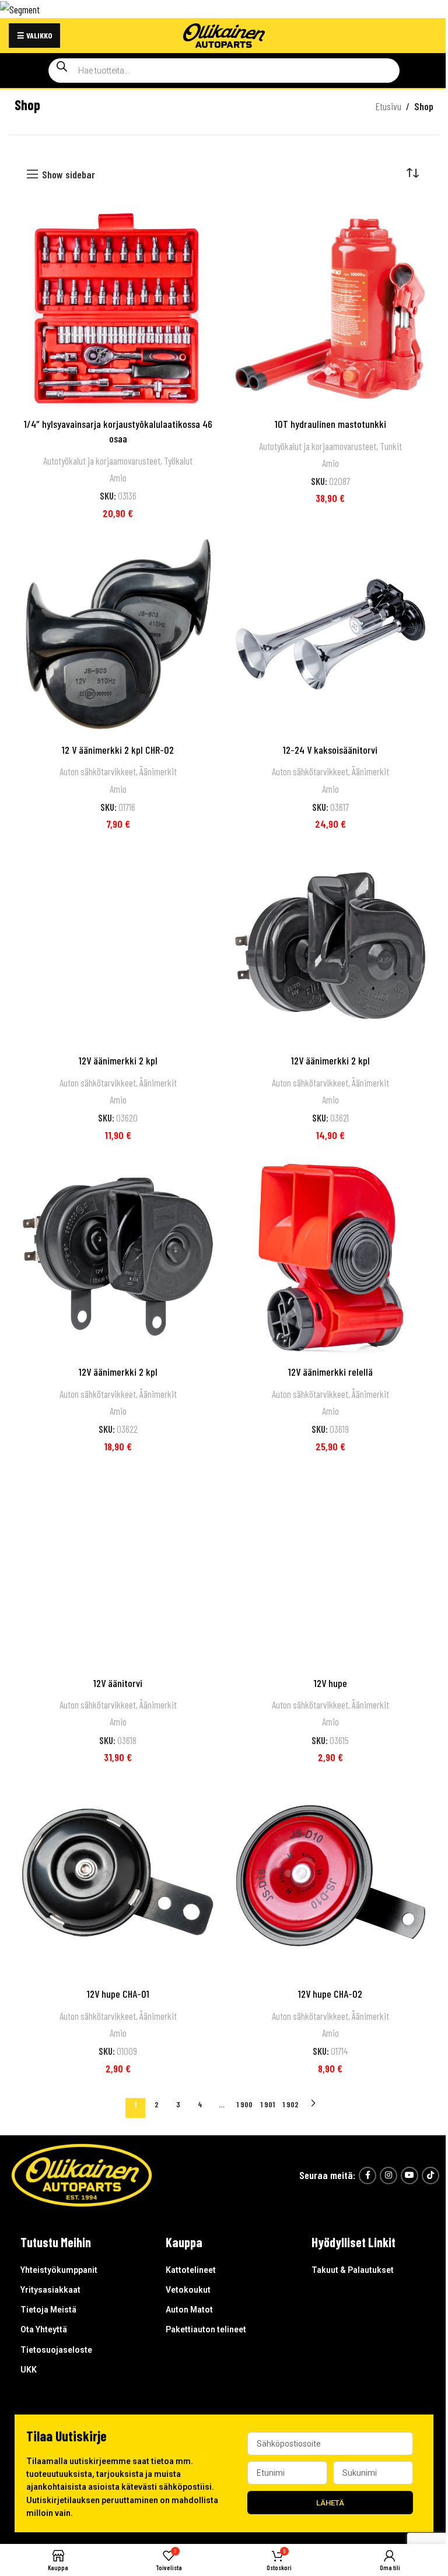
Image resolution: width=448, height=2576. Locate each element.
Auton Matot (189, 2310)
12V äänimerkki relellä (330, 1372)
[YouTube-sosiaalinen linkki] (409, 2176)
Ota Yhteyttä (44, 2329)
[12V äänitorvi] (118, 1568)
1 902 (290, 2104)
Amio (118, 477)
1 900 (244, 2104)
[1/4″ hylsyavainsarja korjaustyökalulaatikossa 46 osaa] (118, 308)
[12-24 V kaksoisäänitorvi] (330, 634)
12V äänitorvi (118, 1683)
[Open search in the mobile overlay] (224, 71)
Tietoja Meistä (48, 2310)
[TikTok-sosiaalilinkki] (430, 2176)
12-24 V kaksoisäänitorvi (330, 750)
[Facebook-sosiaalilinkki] (367, 2176)
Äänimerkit (158, 771)
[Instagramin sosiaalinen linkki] (388, 2176)
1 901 (267, 2104)
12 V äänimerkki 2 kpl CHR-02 (118, 750)
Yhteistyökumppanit (59, 2270)
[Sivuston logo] (224, 34)
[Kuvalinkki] (82, 2174)
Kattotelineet (191, 2270)
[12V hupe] (330, 1568)
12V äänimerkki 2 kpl (118, 1060)
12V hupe (330, 1683)
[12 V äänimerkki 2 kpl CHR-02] (118, 634)
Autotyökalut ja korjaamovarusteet (102, 461)
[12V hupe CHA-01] (118, 1879)
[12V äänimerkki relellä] (330, 1257)
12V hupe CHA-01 (118, 1994)
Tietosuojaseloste (56, 2350)
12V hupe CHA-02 (330, 1994)
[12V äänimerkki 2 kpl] (118, 946)
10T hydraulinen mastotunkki (330, 424)
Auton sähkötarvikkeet (98, 771)
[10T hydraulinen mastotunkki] (330, 308)
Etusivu (388, 106)
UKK (29, 2370)
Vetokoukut (188, 2290)
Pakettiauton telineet (206, 2329)
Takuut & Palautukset (353, 2270)
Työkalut (178, 461)
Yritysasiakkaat (50, 2290)
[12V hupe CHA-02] (330, 1879)
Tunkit (391, 446)
